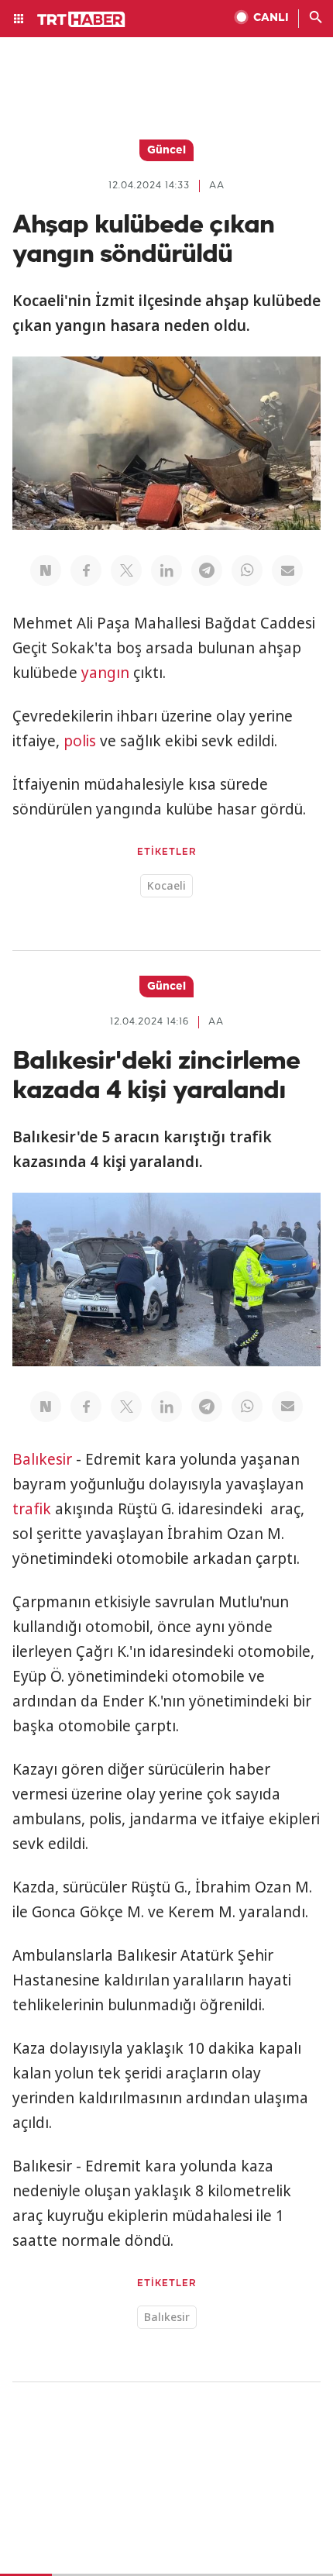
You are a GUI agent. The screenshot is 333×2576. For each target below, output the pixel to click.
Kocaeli (166, 885)
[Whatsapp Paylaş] (247, 570)
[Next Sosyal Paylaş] (46, 570)
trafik (32, 1509)
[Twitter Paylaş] (126, 570)
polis (80, 741)
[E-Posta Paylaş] (287, 570)
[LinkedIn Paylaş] (166, 570)
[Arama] (316, 19)
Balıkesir (42, 1459)
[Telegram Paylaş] (207, 570)
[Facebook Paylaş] (86, 570)
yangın (105, 673)
